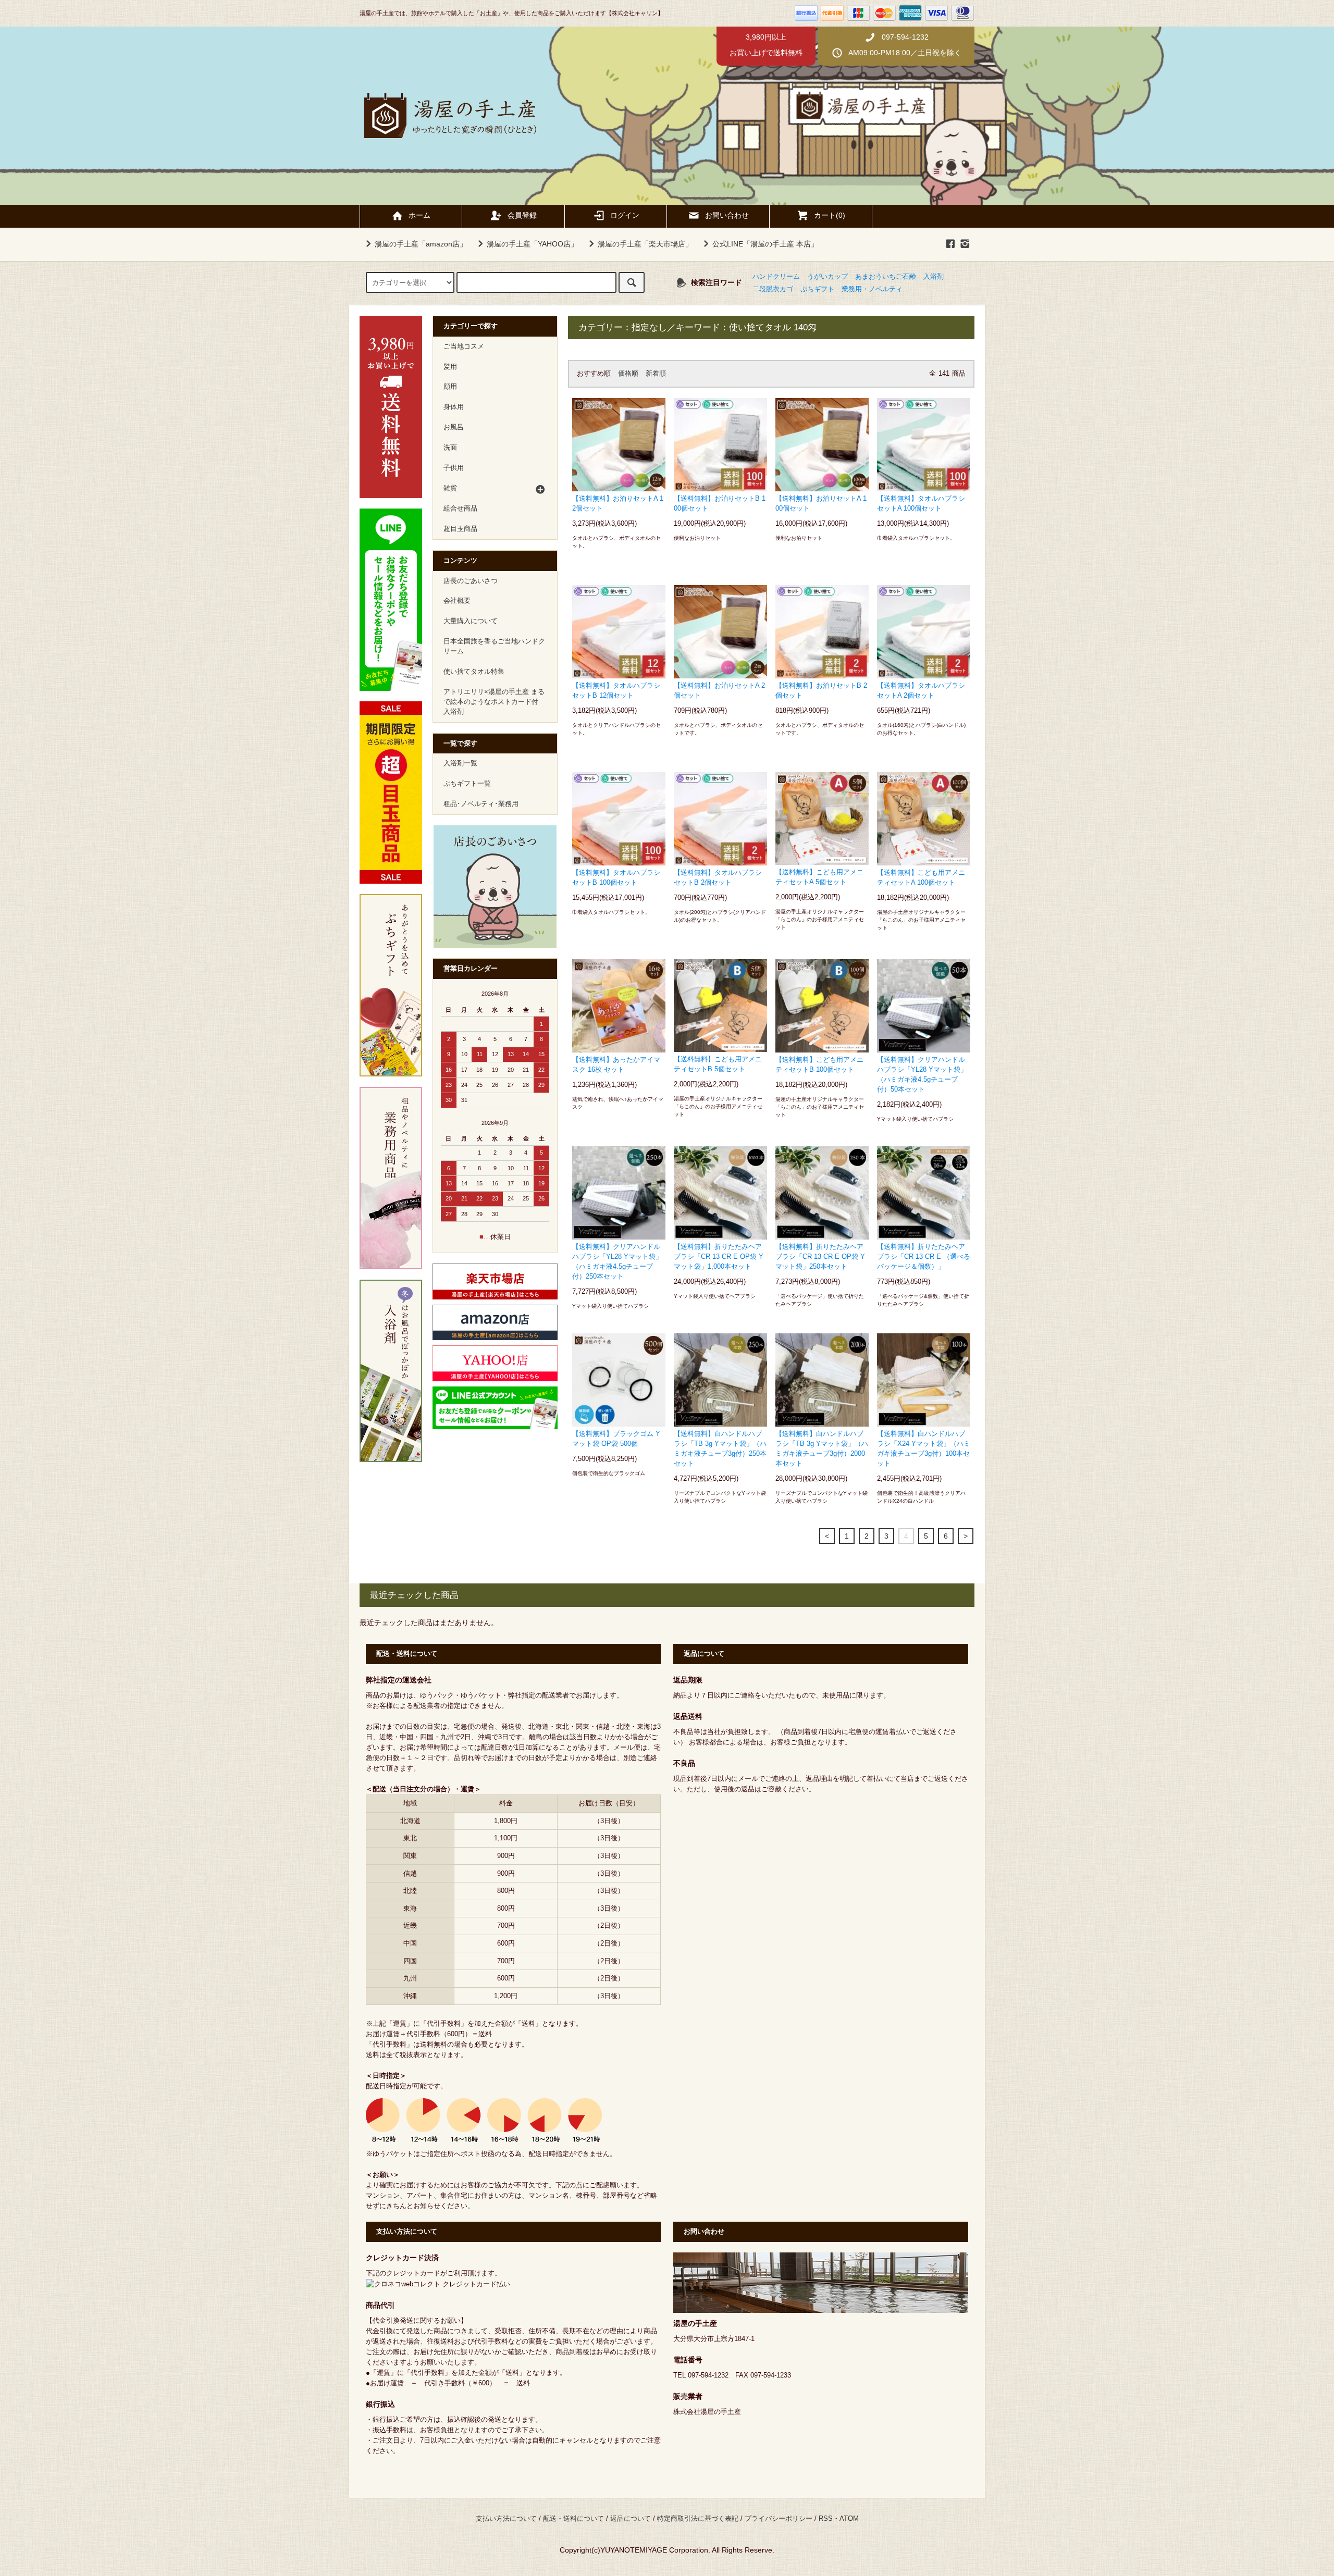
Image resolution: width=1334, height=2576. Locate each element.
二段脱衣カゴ (773, 289)
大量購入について (471, 621)
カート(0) (830, 215)
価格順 (628, 374)
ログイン (625, 215)
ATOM (849, 2519)
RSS (826, 2519)
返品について (631, 2519)
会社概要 (457, 601)
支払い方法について (506, 2519)
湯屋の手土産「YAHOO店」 (532, 244)
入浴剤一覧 (460, 763)
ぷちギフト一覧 (467, 784)
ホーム (419, 215)
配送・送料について (573, 2519)
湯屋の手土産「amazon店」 (421, 244)
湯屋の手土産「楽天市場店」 (645, 244)
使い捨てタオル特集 (474, 672)
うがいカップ (827, 277)
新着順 (656, 374)
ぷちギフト (817, 289)
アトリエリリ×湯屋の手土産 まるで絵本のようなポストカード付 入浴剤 (494, 702)
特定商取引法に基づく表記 (698, 2519)
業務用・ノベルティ (872, 289)
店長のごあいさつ (471, 581)
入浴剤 (934, 277)
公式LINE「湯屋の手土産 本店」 (765, 244)
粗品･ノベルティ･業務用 (481, 804)
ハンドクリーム (776, 277)
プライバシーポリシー (779, 2519)
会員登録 (522, 215)
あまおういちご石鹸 (886, 277)
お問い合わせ (727, 215)
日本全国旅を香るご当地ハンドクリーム (494, 646)
